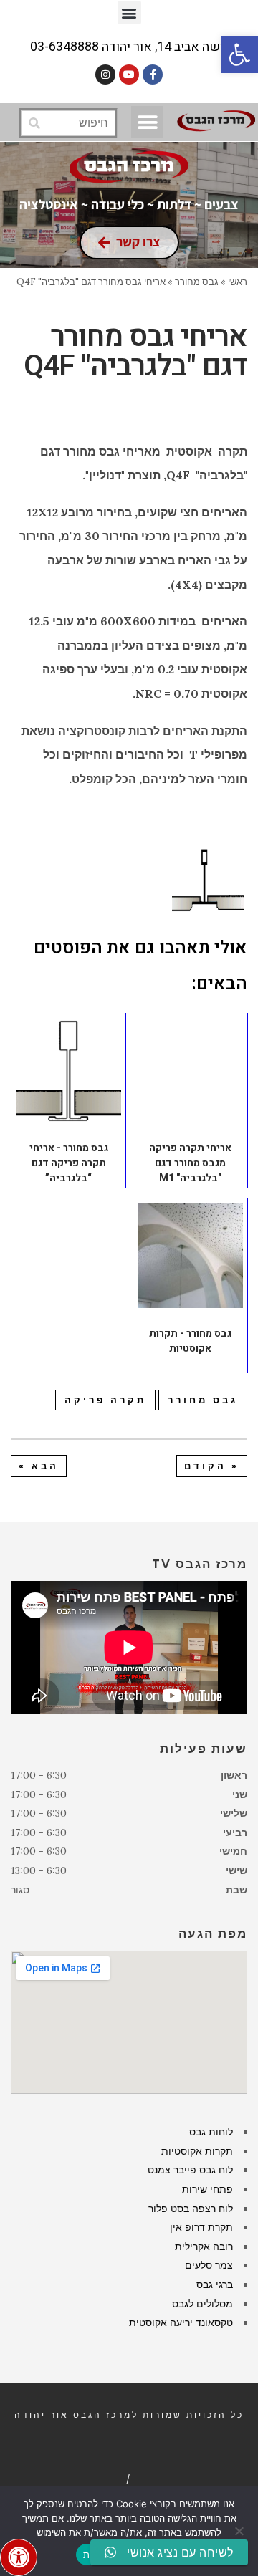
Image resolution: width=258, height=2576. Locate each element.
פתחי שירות (207, 2189)
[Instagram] (105, 75)
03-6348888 (64, 47)
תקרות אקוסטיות (197, 2151)
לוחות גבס (211, 2132)
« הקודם (212, 1466)
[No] (240, 2531)
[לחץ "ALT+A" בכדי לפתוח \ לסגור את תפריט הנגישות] (19, 2557)
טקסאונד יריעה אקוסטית (181, 2322)
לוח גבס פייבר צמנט (190, 2170)
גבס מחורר (203, 1400)
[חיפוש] (34, 123)
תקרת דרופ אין (201, 2227)
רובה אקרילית (204, 2246)
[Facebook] (153, 75)
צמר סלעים (209, 2265)
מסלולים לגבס (202, 2304)
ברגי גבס (215, 2284)
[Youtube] (129, 75)
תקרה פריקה (105, 1400)
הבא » (39, 1466)
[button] (239, 54)
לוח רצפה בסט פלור (191, 2209)
